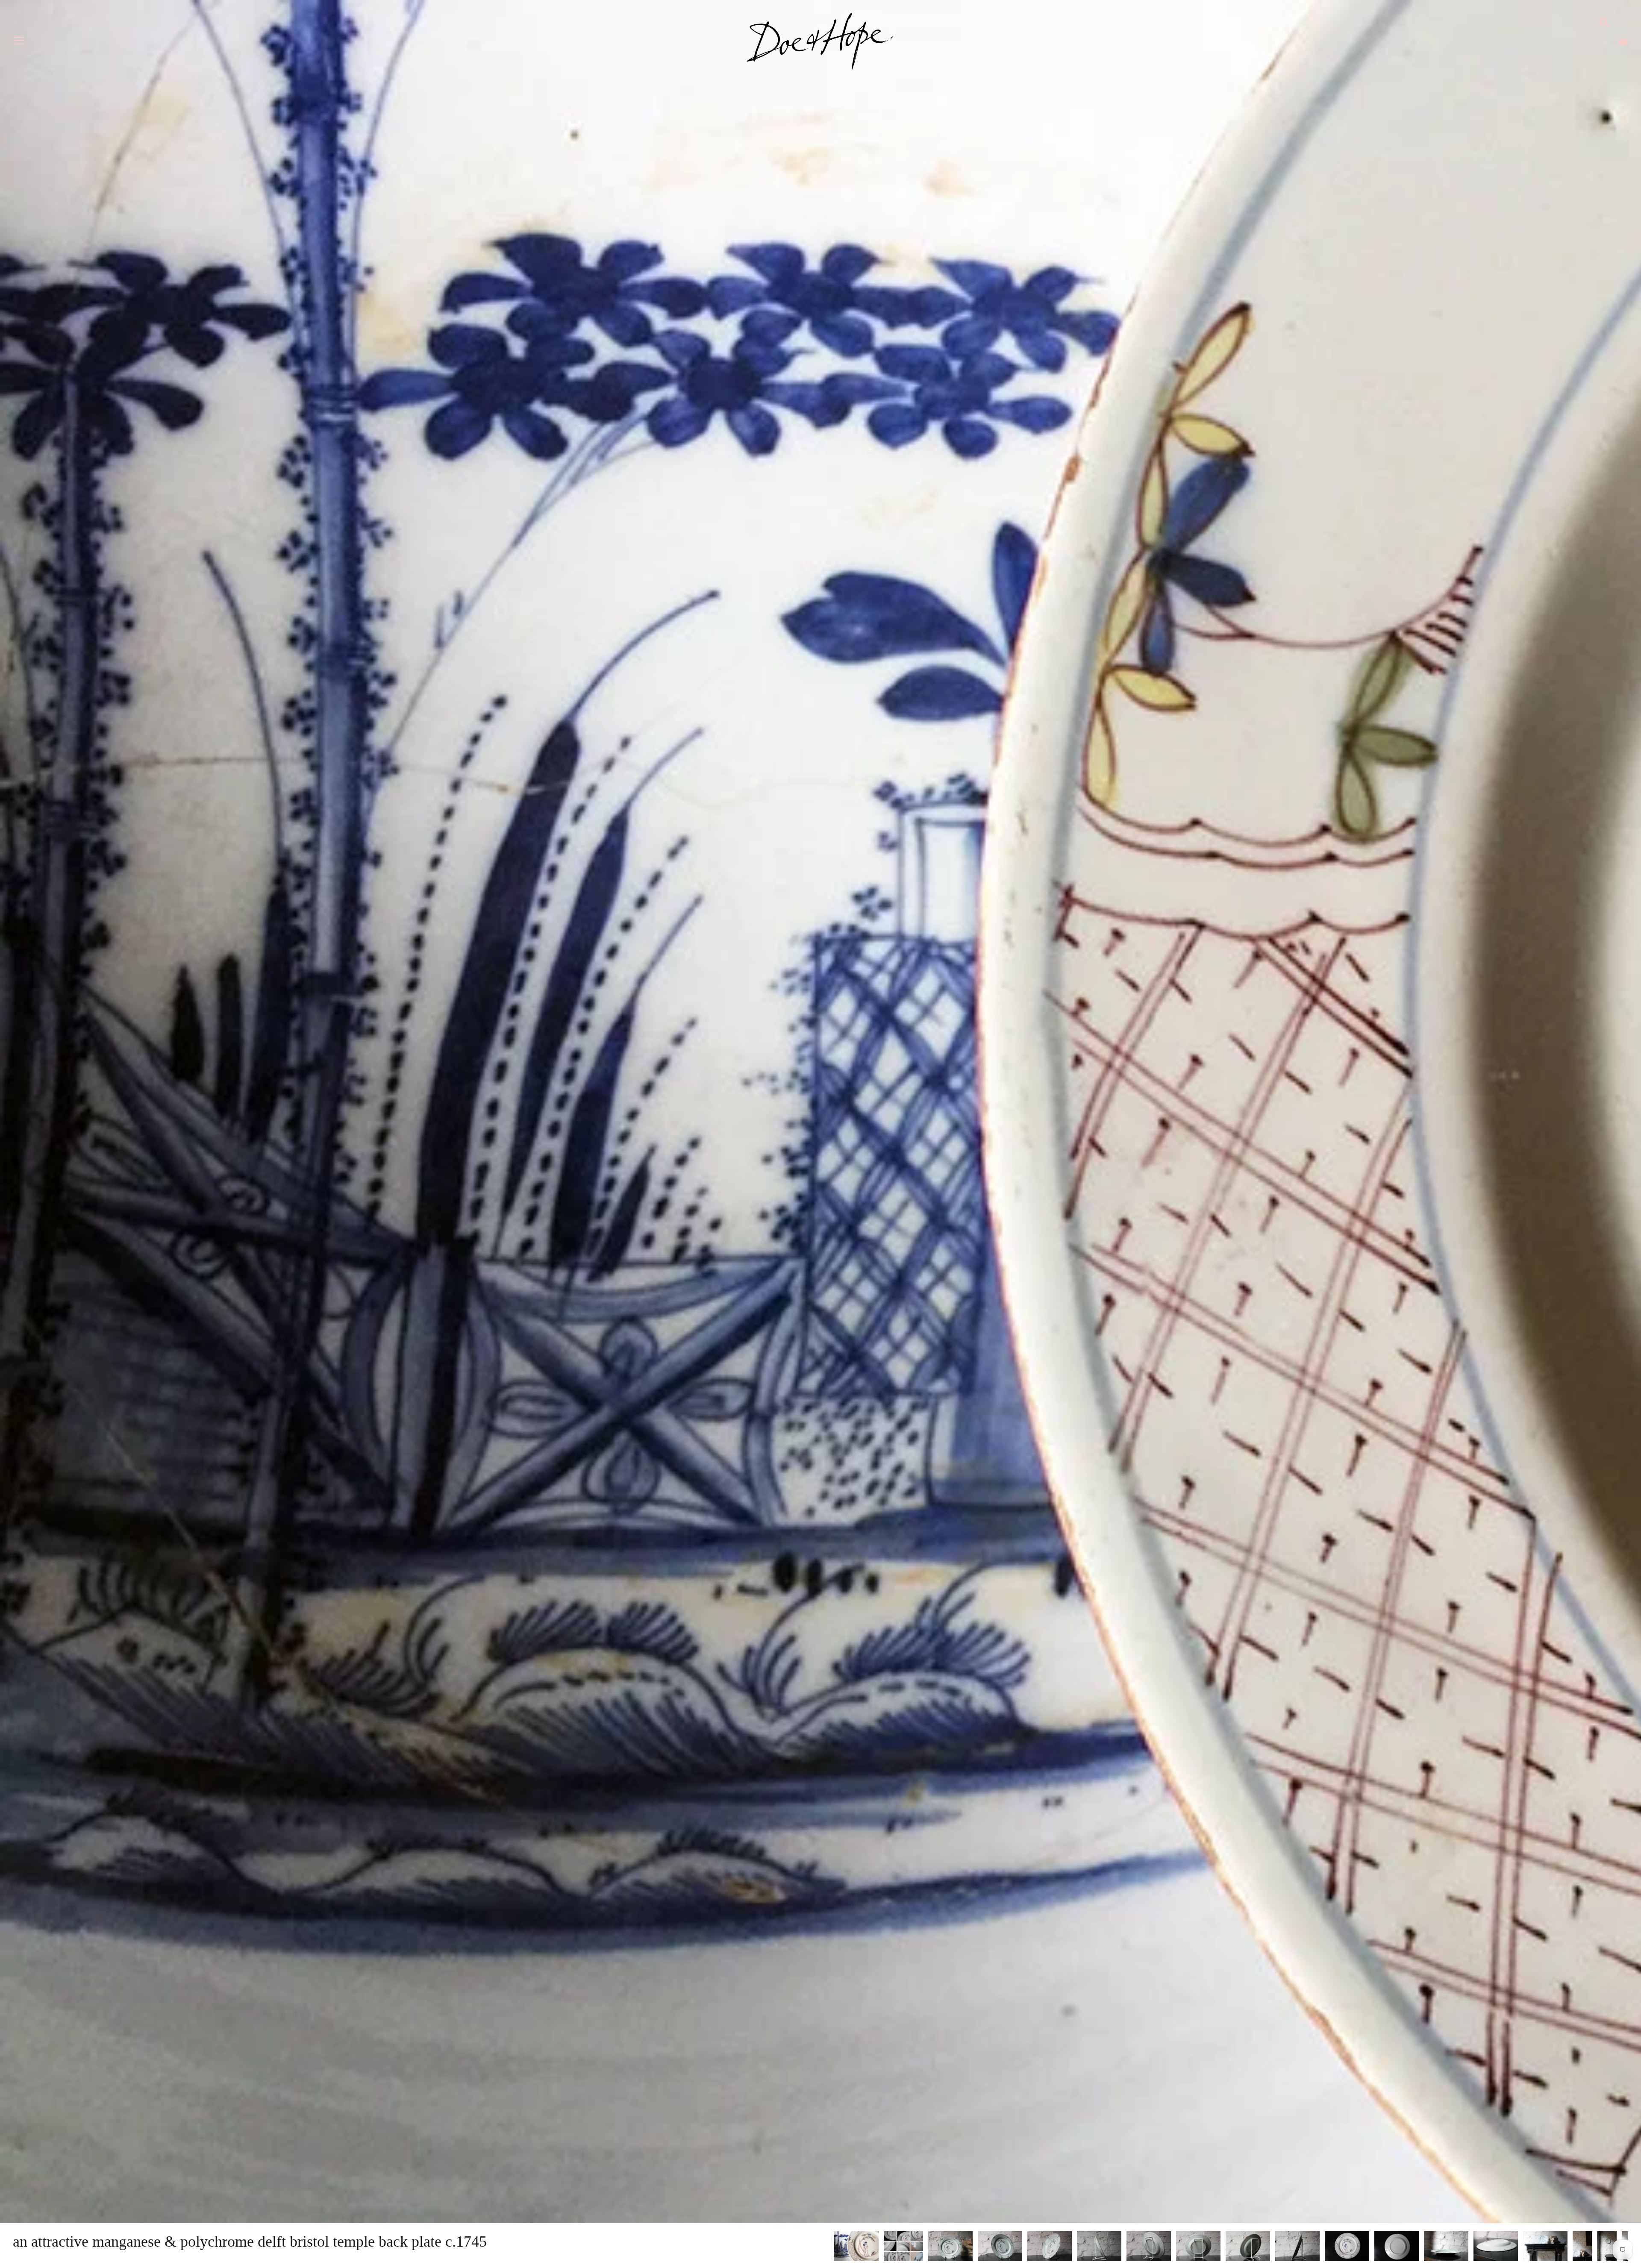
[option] (856, 2248)
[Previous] (833, 2247)
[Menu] (19, 43)
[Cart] (1623, 41)
